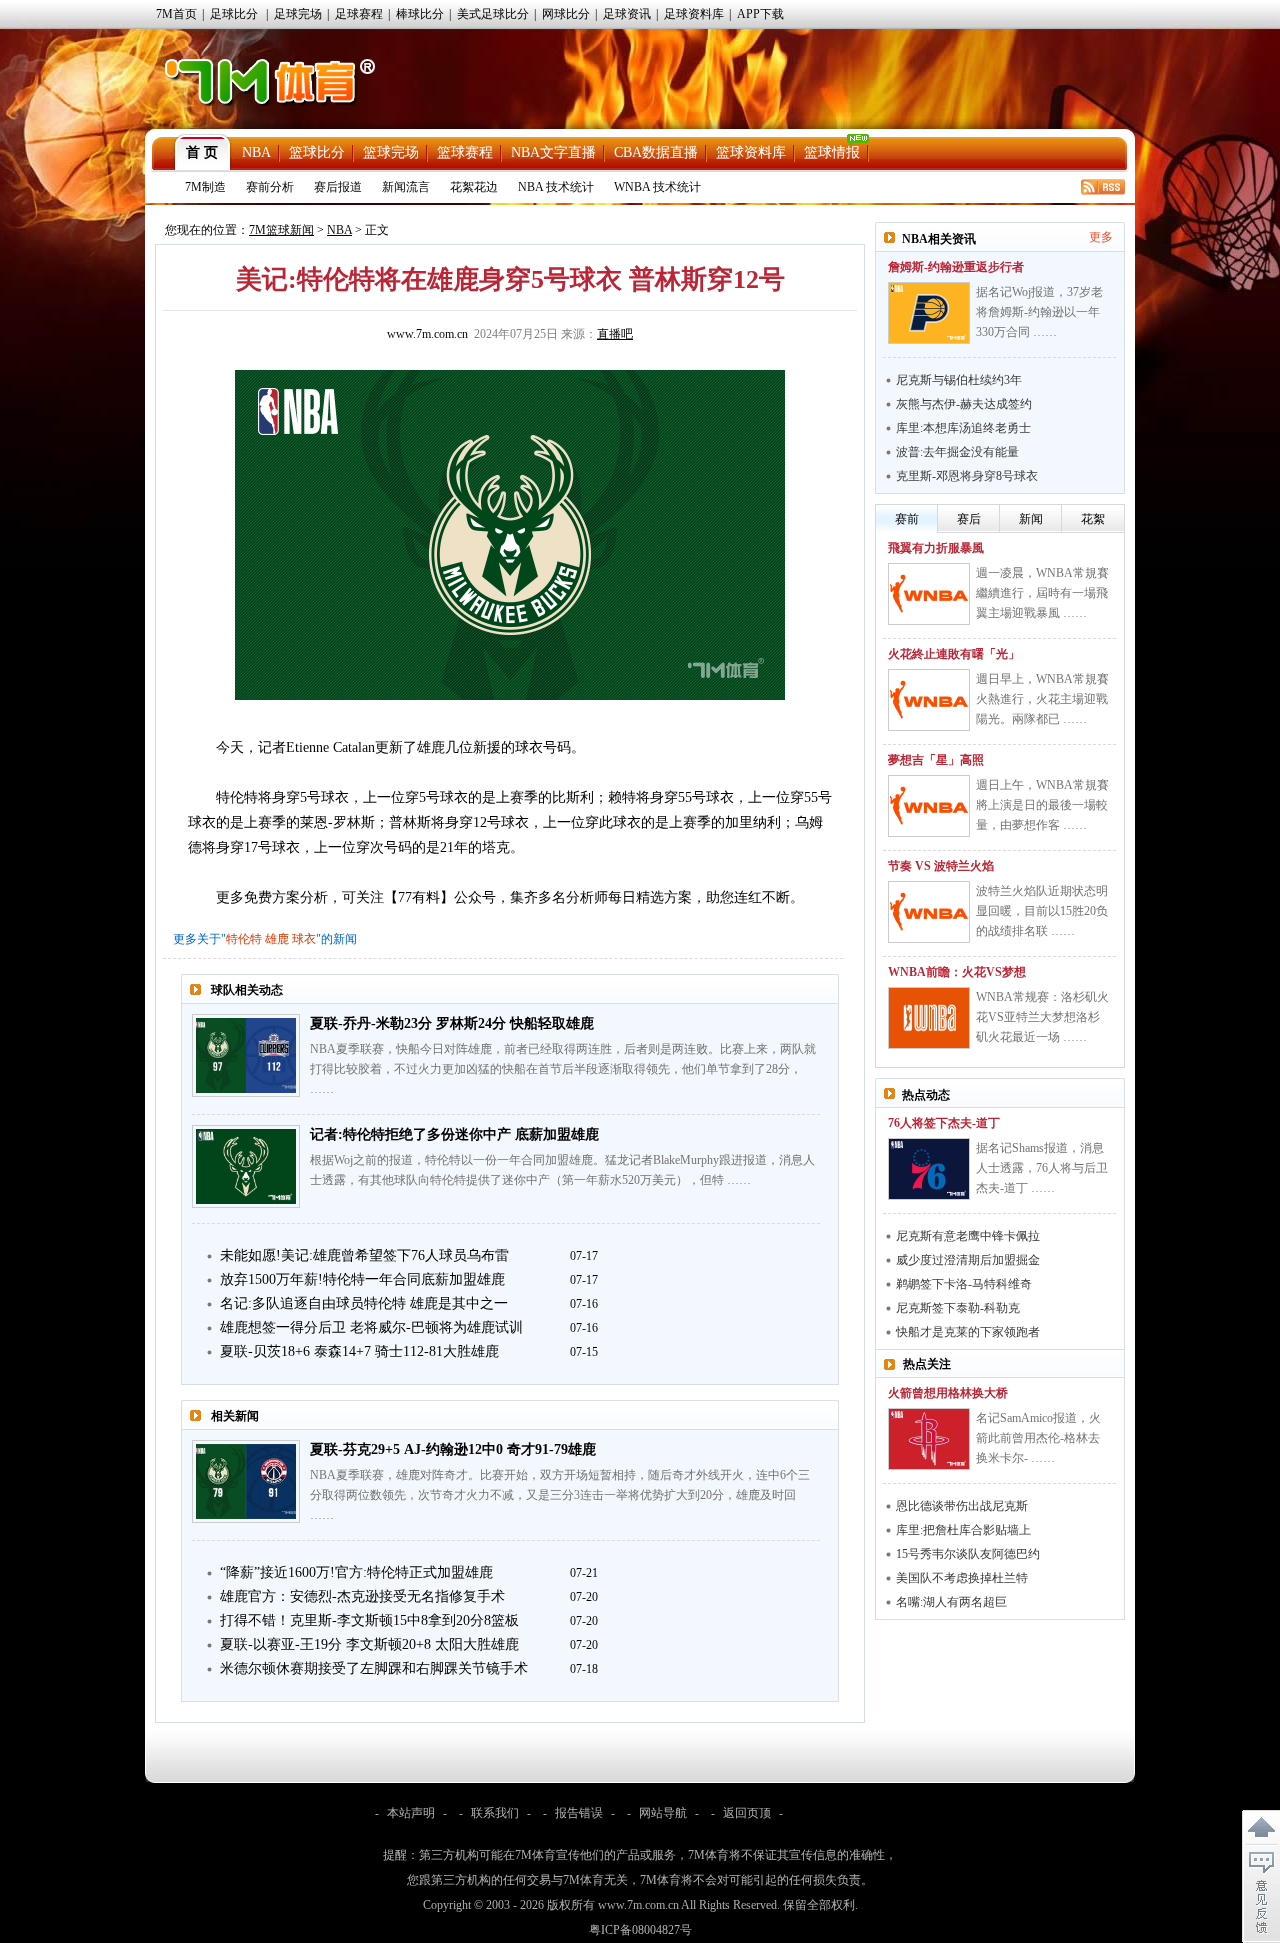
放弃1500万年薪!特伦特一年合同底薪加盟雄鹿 (362, 1279)
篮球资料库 (751, 152)
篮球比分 (317, 152)
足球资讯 (627, 14)
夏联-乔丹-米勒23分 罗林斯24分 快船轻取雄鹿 (452, 1023)
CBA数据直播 (656, 152)
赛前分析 (270, 187)
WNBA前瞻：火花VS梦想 (957, 972)
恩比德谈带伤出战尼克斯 (962, 1506)
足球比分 (234, 14)
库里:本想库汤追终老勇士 (963, 428)
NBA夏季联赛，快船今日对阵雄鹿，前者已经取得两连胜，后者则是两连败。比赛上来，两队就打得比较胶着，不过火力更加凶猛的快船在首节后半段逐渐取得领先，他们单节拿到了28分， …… (563, 1069)
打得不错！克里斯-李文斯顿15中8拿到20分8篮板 (369, 1620)
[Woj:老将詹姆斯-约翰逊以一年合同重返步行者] (929, 313)
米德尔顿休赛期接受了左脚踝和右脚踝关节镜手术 (374, 1668)
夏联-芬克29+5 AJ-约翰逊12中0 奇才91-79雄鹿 (453, 1449)
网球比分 (566, 14)
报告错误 (579, 1813)
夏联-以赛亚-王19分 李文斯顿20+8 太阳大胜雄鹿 (369, 1644)
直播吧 (615, 334)
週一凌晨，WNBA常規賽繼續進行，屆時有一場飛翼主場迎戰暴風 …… (1042, 593)
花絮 (1093, 519)
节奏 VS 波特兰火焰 (941, 866)
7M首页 (176, 14)
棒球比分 (420, 14)
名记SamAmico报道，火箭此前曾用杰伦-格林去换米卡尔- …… (1038, 1438)
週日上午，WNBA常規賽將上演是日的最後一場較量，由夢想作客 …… (1042, 805)
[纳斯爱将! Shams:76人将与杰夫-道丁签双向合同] (929, 1169)
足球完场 (298, 14)
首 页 (202, 152)
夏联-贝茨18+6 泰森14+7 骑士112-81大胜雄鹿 (359, 1351)
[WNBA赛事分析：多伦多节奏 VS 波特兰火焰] (929, 912)
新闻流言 (406, 187)
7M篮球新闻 (281, 230)
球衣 (304, 939)
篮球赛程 (465, 152)
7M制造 (205, 187)
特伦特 (244, 939)
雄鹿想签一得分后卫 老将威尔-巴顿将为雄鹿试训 (371, 1327)
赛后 (969, 519)
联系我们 (495, 1813)
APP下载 (760, 14)
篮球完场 (391, 152)
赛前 (907, 519)
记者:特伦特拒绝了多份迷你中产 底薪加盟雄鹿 (454, 1134)
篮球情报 (832, 152)
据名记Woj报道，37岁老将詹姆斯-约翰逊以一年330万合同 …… (1039, 312)
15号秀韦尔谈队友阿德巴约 (968, 1554)
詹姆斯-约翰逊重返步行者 (956, 267)
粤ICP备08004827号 (640, 1930)
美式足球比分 (493, 14)
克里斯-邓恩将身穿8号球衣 (967, 476)
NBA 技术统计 (556, 187)
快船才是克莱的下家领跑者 (968, 1332)
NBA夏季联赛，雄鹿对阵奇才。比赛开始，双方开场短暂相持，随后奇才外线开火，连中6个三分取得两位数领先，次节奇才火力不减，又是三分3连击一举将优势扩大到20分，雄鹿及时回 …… (560, 1495)
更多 (1101, 237)
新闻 (1031, 519)
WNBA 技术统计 (657, 187)
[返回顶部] (1261, 1828)
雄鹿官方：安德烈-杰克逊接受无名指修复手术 (362, 1596)
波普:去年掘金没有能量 (957, 452)
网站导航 (663, 1813)
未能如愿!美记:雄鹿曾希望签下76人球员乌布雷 (364, 1255)
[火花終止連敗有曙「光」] (929, 700)
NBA (256, 152)
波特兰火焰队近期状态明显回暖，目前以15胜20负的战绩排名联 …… (1042, 911)
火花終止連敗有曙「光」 (954, 654)
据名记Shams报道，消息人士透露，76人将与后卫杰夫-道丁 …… (1042, 1168)
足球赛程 (359, 14)
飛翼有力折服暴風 (936, 548)
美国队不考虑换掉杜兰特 (962, 1578)
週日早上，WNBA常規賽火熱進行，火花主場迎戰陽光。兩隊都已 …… (1042, 699)
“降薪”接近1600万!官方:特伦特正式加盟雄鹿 (356, 1572)
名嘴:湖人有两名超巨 (951, 1602)
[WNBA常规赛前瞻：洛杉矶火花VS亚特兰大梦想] (929, 1018)
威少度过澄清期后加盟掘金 (968, 1260)
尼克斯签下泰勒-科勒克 (958, 1308)
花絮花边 (474, 187)
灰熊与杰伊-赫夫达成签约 (964, 404)
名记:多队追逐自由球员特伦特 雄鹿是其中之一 (364, 1303)
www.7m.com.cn (427, 334)
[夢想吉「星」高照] (929, 806)
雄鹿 (277, 939)
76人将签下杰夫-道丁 (944, 1123)
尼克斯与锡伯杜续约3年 (959, 380)
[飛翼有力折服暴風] (929, 594)
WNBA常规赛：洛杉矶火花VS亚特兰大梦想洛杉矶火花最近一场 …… (1042, 1017)
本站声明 (411, 1813)
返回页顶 (747, 1813)
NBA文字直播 (553, 152)
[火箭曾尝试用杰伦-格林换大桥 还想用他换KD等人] (929, 1439)
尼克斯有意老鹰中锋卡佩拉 (968, 1236)
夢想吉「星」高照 (936, 760)
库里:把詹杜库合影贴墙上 (963, 1530)
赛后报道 (338, 187)
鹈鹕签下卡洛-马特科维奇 (964, 1284)
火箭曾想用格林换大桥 (948, 1393)
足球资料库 (694, 14)
